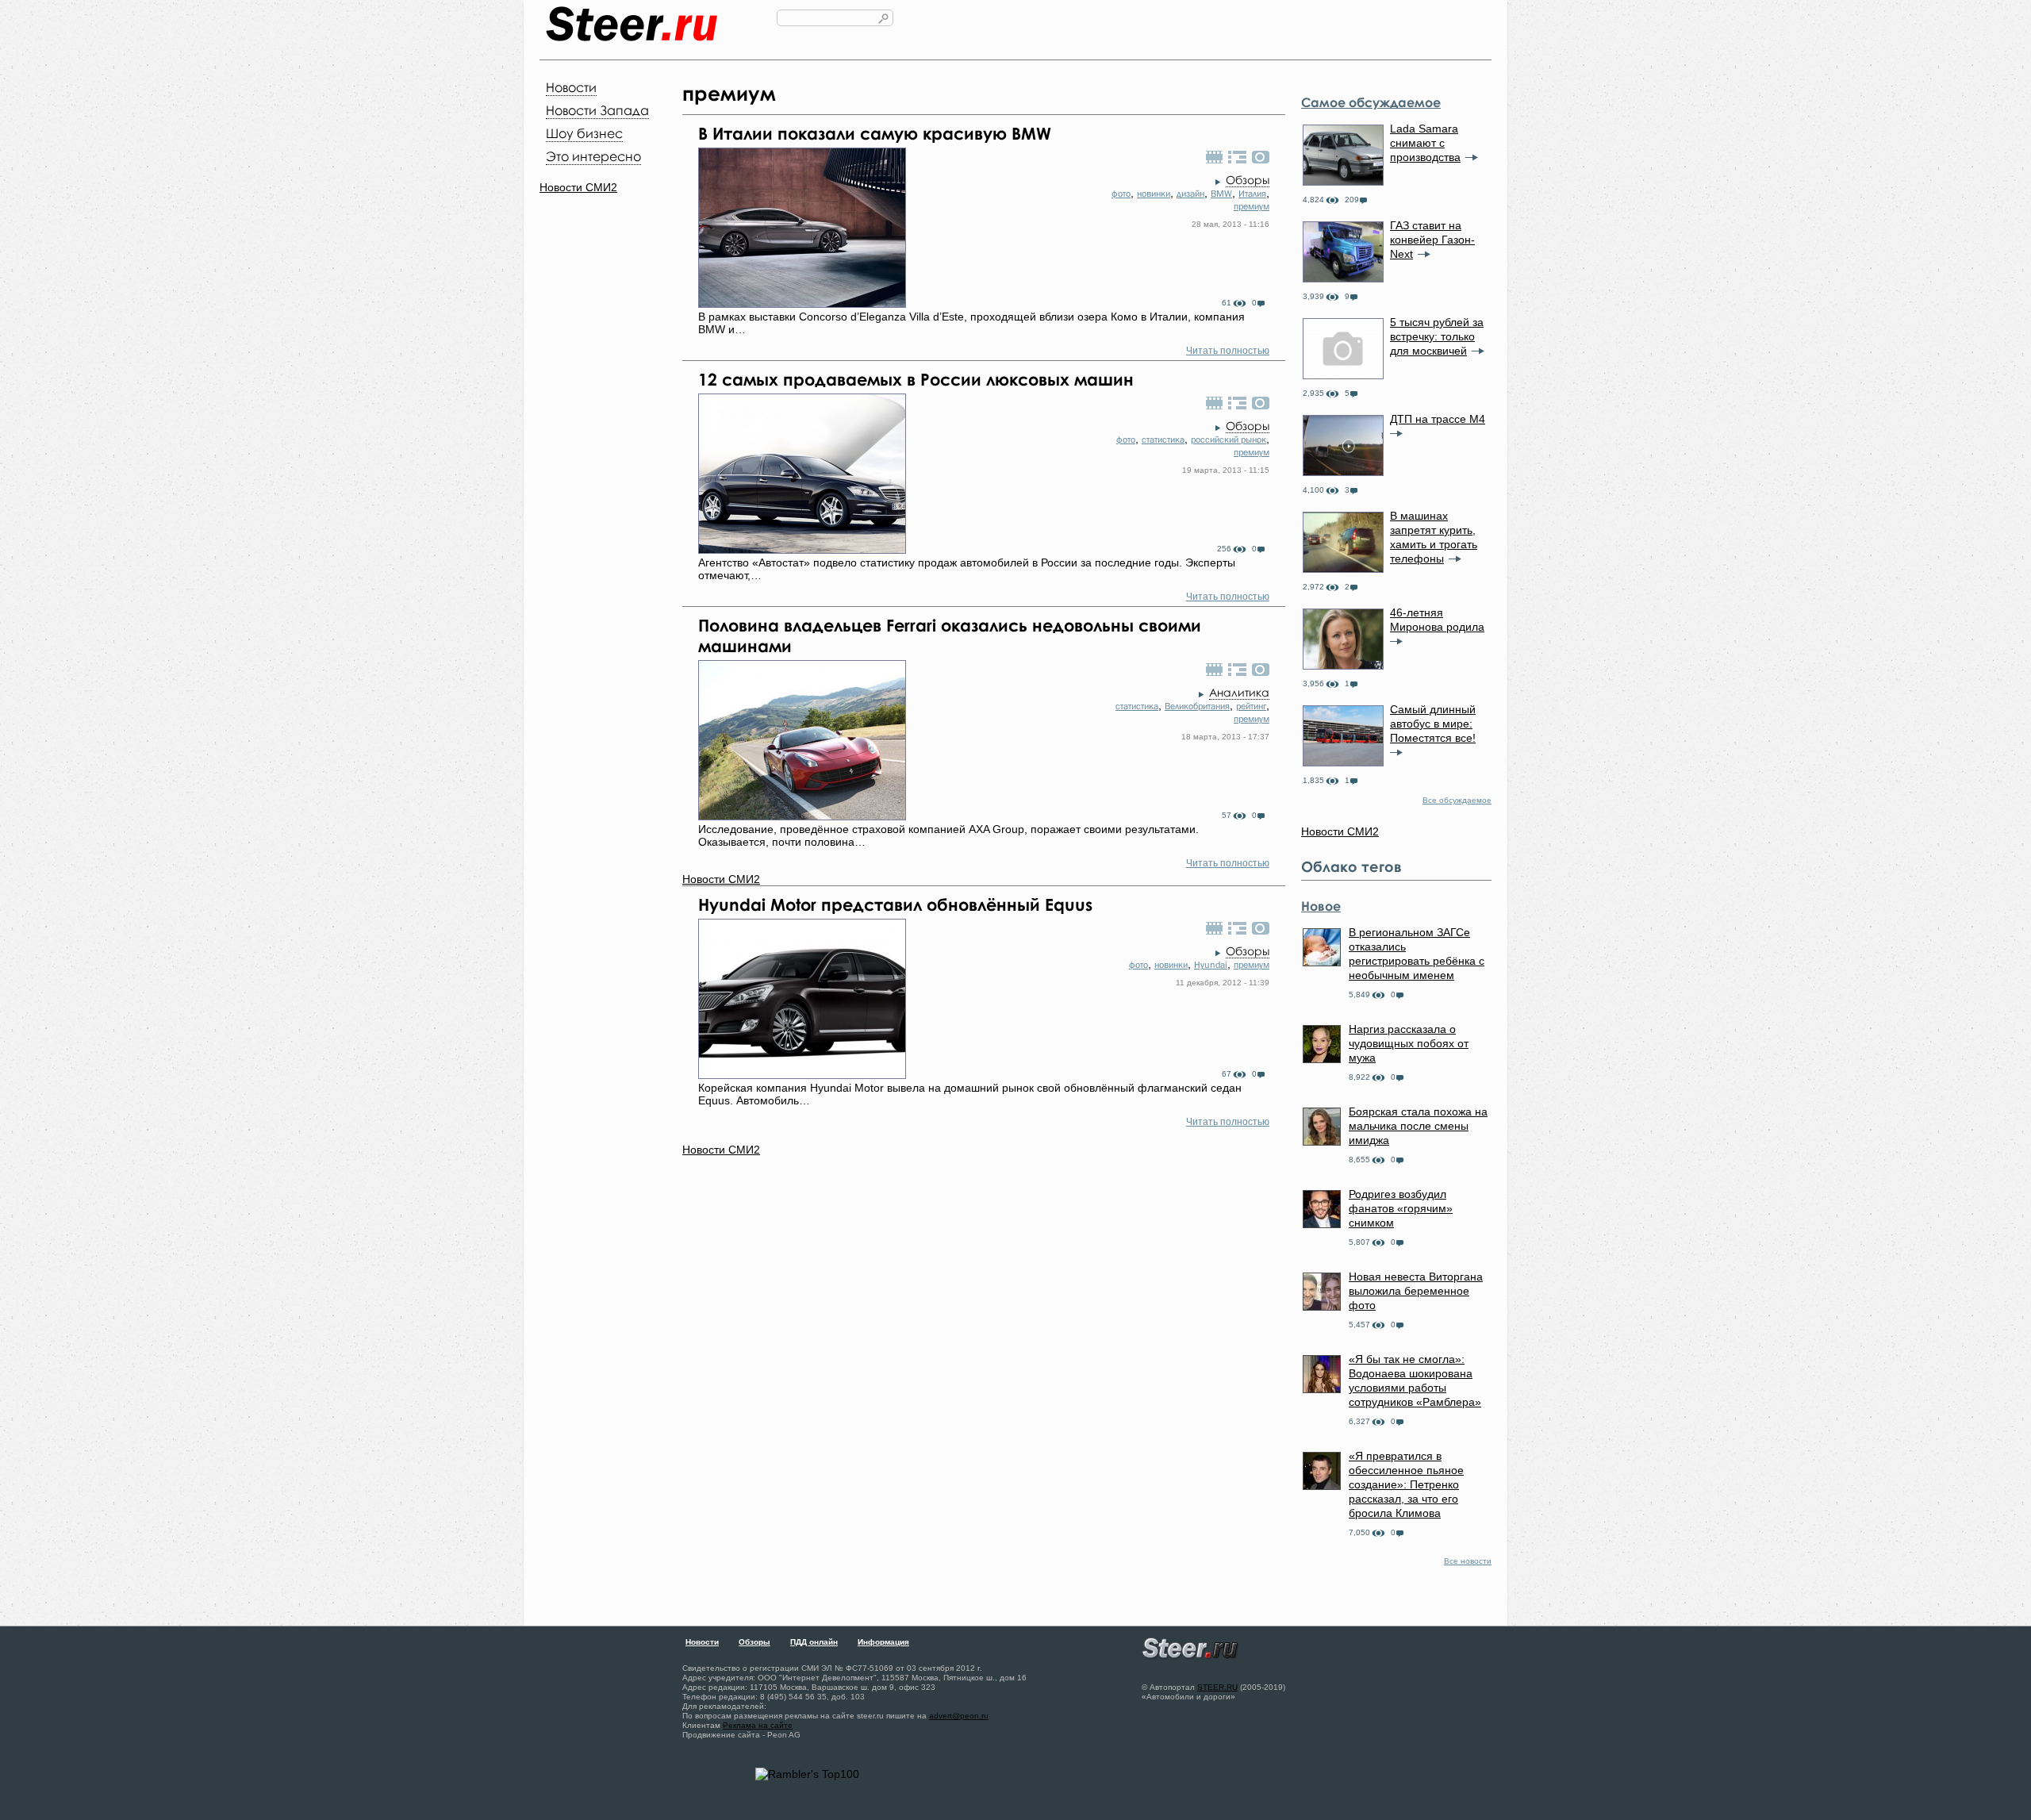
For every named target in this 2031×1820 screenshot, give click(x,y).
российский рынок (1229, 440)
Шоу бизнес (584, 133)
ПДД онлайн (814, 1642)
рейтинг (1251, 706)
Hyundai (1211, 965)
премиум (1252, 206)
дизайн (1190, 194)
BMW (1221, 194)
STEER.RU (1217, 1687)
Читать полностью (1228, 351)
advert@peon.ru (959, 1716)
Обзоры (1248, 180)
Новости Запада (597, 110)
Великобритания (1197, 706)
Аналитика (1239, 692)
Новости (571, 87)
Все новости (1468, 1561)
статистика (1163, 440)
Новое (1321, 906)
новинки (1154, 194)
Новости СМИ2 (578, 187)
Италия (1252, 194)
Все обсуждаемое (1457, 800)
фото (1121, 194)
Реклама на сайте (758, 1725)
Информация (883, 1642)
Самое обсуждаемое (1371, 102)
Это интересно (593, 156)
